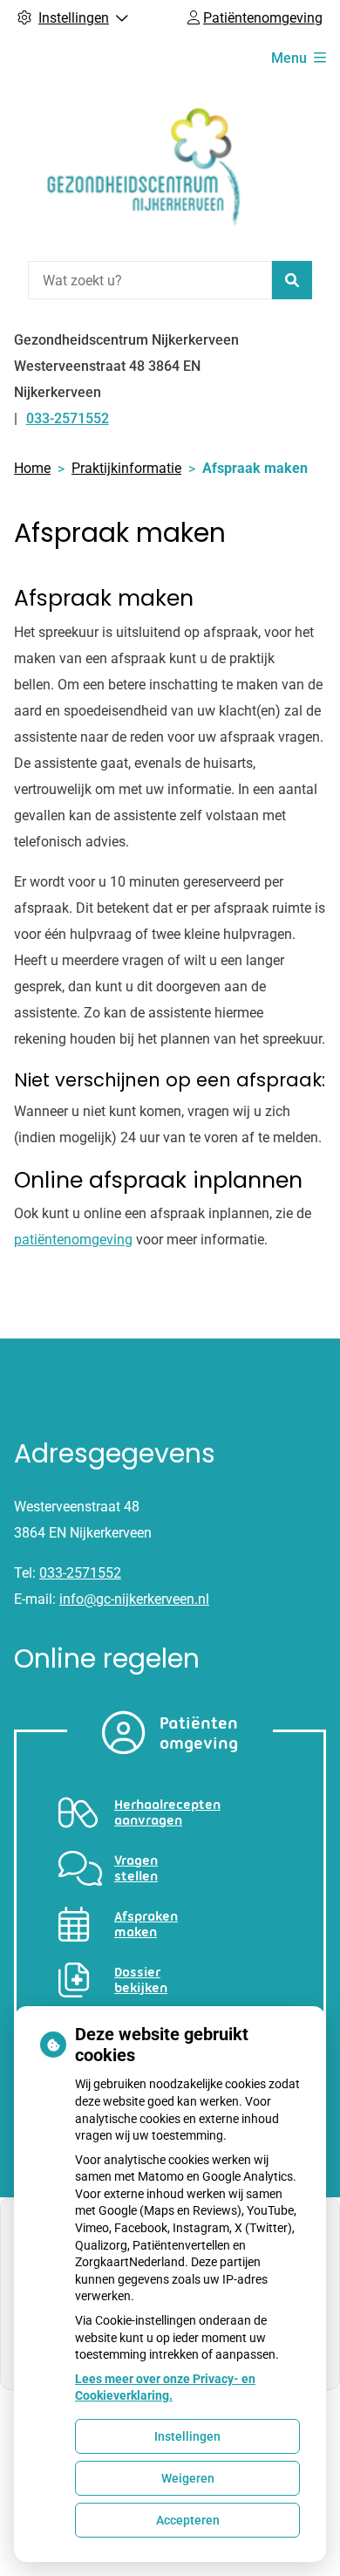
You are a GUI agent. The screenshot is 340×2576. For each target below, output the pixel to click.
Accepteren (188, 2520)
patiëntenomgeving (73, 1240)
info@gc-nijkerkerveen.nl (134, 1599)
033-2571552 (80, 1573)
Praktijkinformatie (126, 468)
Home (32, 468)
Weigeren (188, 2478)
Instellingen (187, 2436)
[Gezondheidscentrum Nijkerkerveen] (145, 168)
